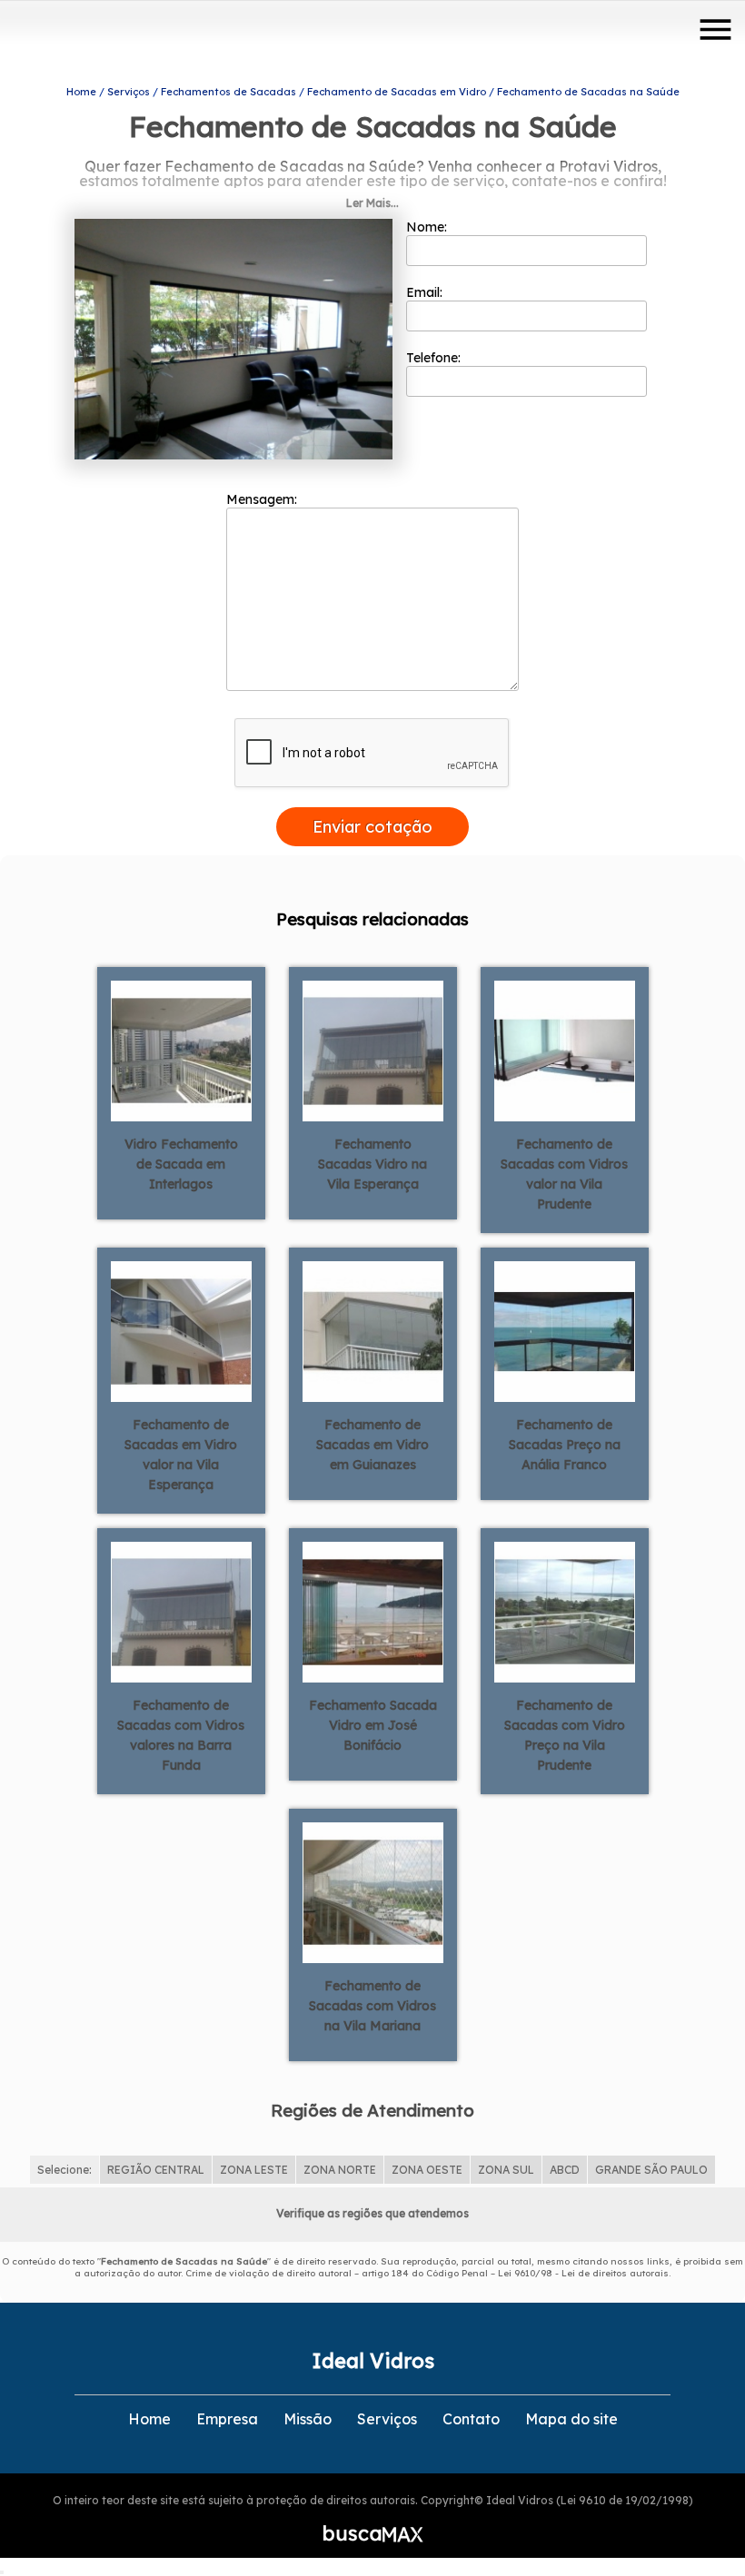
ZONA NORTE (340, 2170)
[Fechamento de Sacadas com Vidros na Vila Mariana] (373, 1891)
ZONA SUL (506, 2170)
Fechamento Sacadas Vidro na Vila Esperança (372, 1164)
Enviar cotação (372, 827)
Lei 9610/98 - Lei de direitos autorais (583, 2273)
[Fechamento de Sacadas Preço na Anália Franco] (565, 1330)
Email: (426, 292)
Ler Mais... (372, 203)
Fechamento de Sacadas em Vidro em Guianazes (372, 1445)
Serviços (387, 2419)
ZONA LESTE (254, 2170)
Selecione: (65, 2170)
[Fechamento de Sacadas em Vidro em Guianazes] (373, 1330)
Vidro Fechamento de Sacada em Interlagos (181, 1164)
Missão (308, 2419)
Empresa (227, 2419)
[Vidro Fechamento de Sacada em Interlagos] (181, 1050)
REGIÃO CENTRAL (156, 2170)
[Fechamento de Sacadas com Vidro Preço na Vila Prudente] (565, 1611)
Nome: (428, 227)
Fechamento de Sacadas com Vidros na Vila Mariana (372, 2006)
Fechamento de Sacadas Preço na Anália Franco (565, 1445)
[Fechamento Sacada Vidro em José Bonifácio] (373, 1611)
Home (149, 2419)
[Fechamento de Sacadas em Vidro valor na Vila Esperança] (181, 1330)
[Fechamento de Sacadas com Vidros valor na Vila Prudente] (565, 1050)
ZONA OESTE (427, 2170)
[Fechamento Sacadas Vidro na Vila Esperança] (373, 1050)
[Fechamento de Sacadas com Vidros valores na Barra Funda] (181, 1611)
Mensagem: (263, 499)
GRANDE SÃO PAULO (651, 2170)
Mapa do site (571, 2419)
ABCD (565, 2170)
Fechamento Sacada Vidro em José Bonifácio (373, 1725)
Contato (471, 2419)
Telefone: (435, 358)
